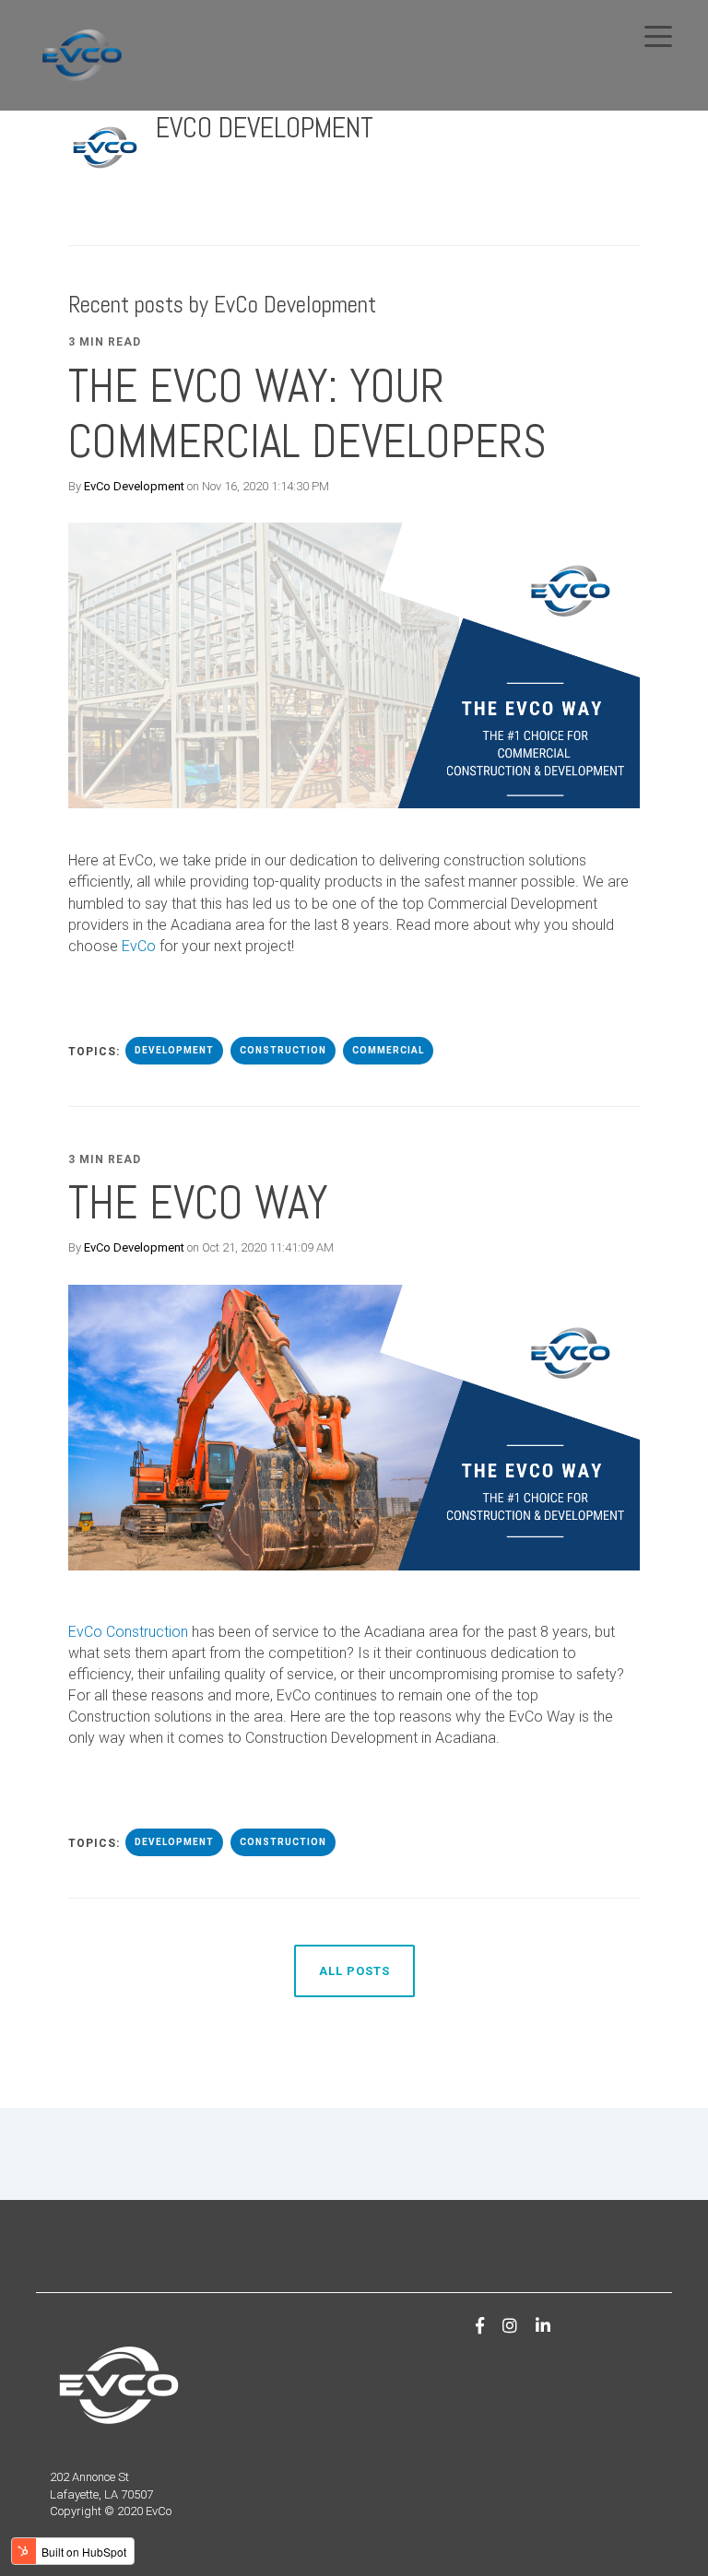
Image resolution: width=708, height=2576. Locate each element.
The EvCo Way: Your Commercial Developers (307, 414)
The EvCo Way (198, 1203)
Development (174, 1050)
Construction (283, 1050)
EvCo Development (134, 486)
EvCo (141, 946)
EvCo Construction (128, 1632)
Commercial (388, 1050)
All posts (354, 1971)
